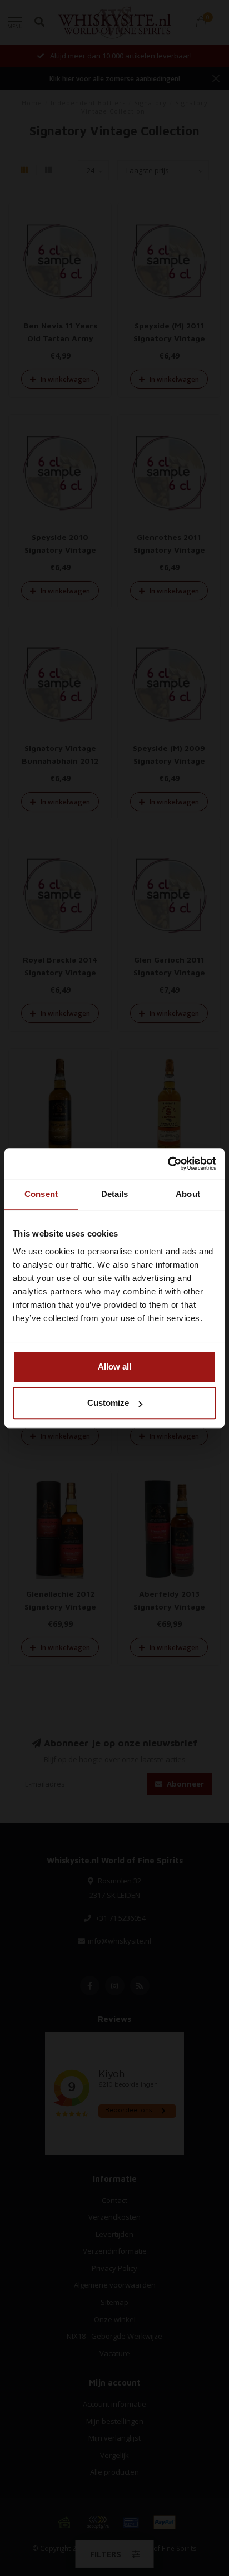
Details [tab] (115, 1194)
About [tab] (188, 1194)
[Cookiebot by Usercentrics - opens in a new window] (168, 1164)
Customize (108, 1403)
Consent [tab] (41, 1194)
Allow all (114, 1366)
